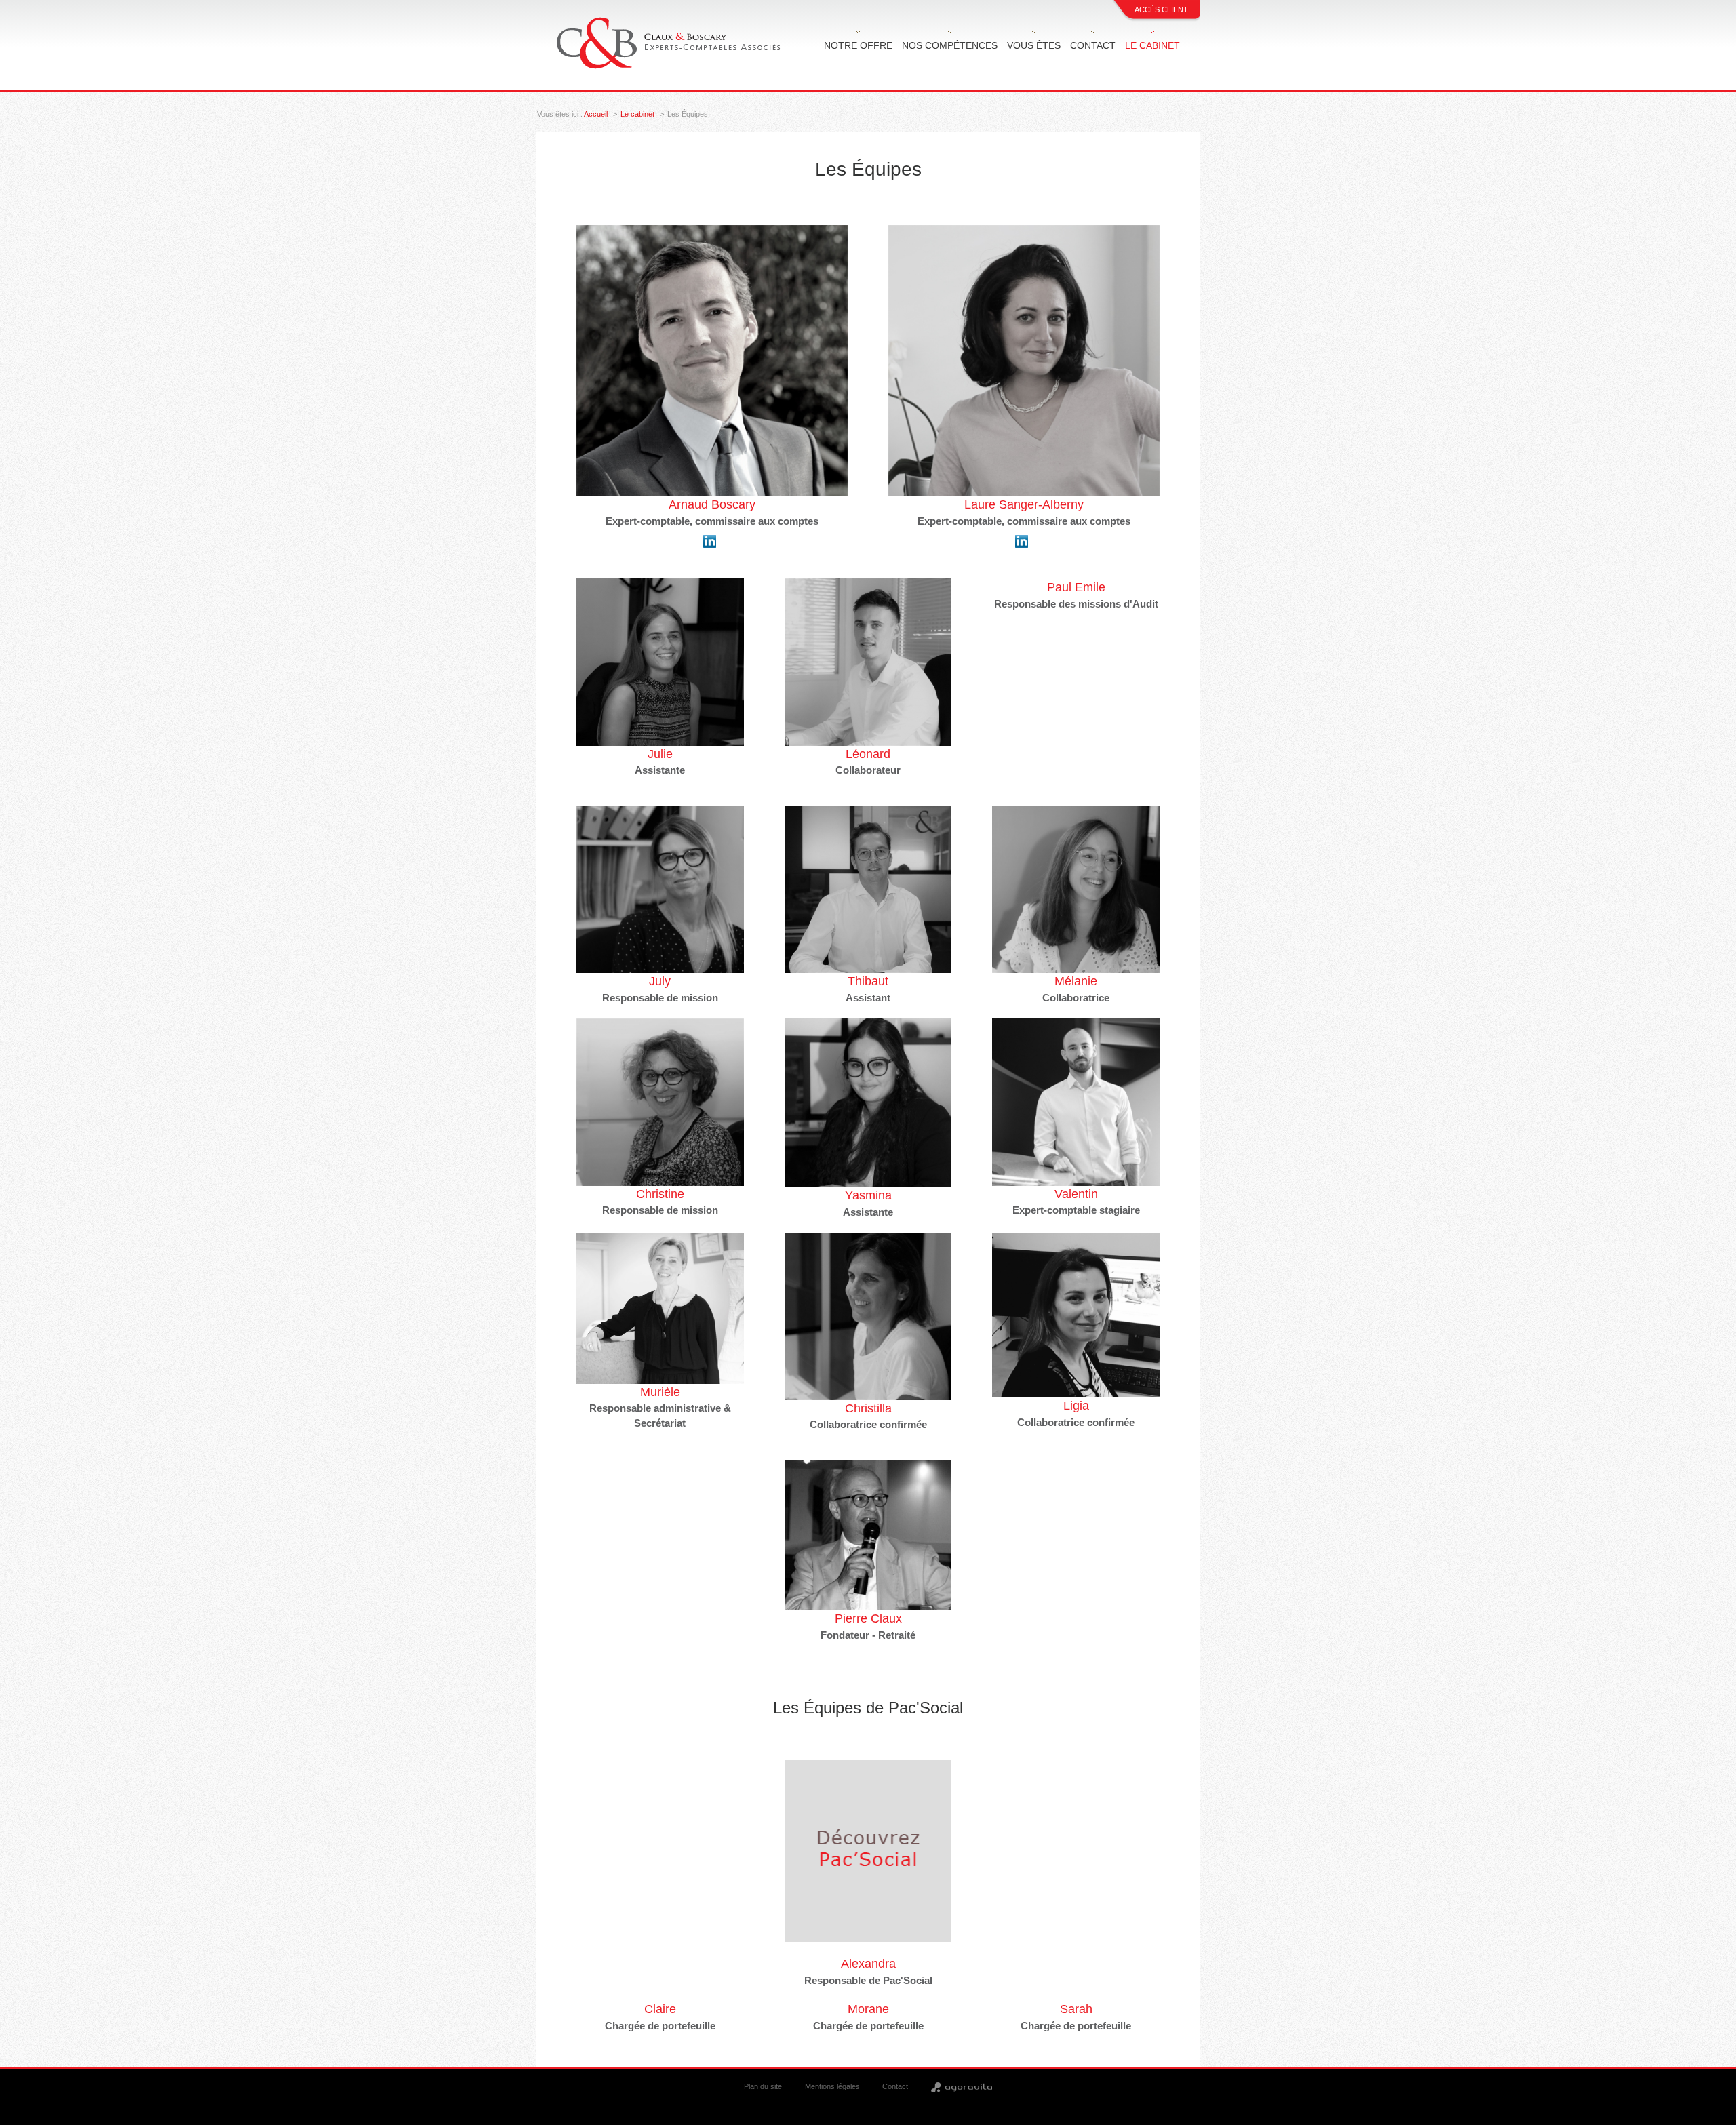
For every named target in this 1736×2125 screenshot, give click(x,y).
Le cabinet (1152, 45)
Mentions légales (832, 2086)
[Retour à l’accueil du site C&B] (670, 43)
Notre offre (858, 45)
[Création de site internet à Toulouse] (962, 2086)
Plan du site (763, 2086)
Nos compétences (950, 45)
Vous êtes (1034, 45)
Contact (1093, 45)
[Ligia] (1076, 1315)
